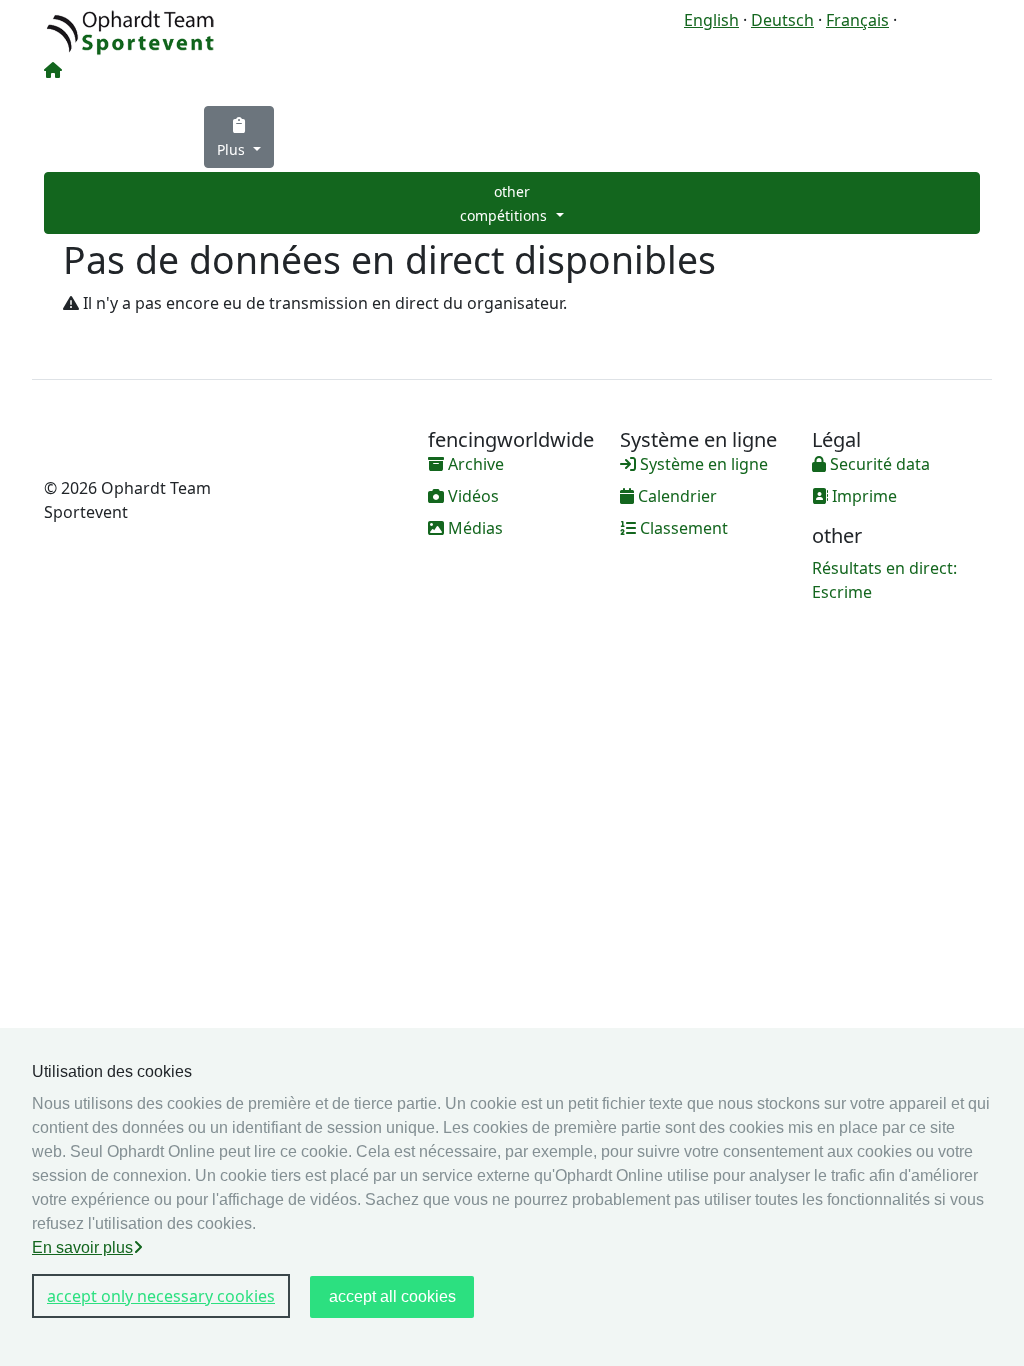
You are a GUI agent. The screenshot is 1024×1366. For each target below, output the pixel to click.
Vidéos (471, 496)
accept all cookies (392, 1296)
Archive (474, 464)
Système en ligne (702, 464)
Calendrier (675, 496)
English (711, 20)
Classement (682, 528)
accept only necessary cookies (161, 1296)
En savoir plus (82, 1247)
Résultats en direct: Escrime (884, 580)
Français (857, 20)
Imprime (862, 496)
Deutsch (782, 20)
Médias (473, 528)
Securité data (878, 464)
